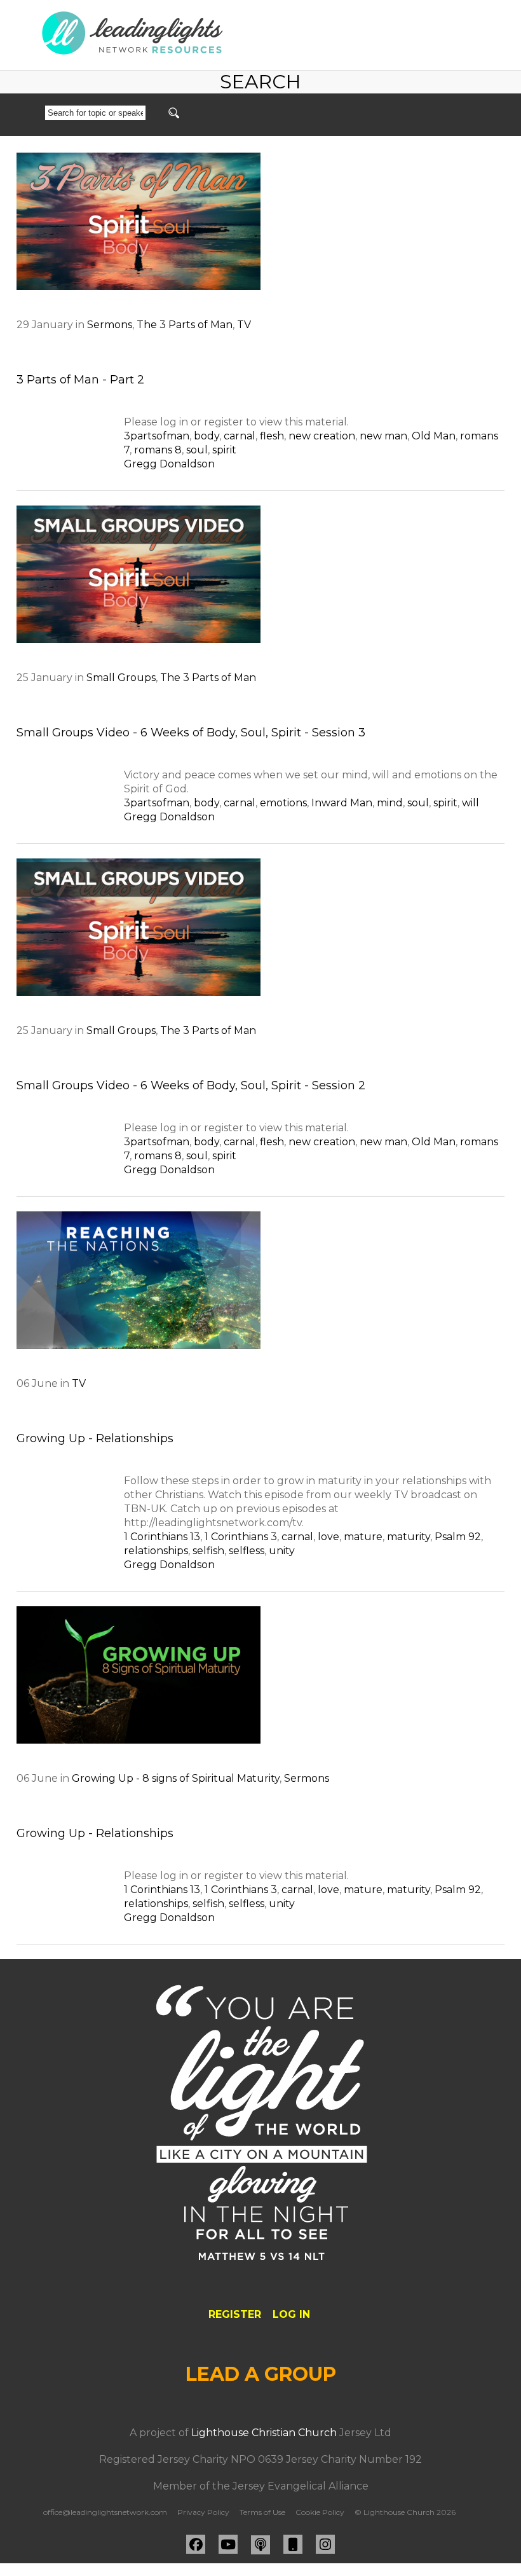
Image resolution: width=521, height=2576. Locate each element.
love (328, 1537)
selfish (208, 1551)
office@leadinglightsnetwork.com (105, 2512)
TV (244, 325)
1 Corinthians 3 (241, 1537)
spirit (224, 450)
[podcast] (260, 2545)
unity (282, 1551)
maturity (409, 1537)
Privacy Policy (203, 2512)
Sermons (110, 325)
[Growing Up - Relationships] (139, 1280)
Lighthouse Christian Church (264, 2433)
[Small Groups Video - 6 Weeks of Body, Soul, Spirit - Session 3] (139, 574)
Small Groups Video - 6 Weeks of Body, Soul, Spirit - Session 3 (191, 733)
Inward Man (342, 803)
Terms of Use (262, 2512)
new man (383, 436)
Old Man (434, 436)
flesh (272, 436)
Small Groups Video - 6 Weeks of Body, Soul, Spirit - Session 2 (191, 1085)
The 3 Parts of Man (185, 325)
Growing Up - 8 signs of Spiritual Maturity (176, 1778)
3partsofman (157, 436)
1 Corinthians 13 (162, 1537)
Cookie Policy (320, 2512)
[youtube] (228, 2544)
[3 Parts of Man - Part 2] (139, 221)
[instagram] (325, 2544)
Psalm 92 (458, 1537)
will (470, 803)
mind (390, 803)
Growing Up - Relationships (95, 1438)
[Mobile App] (293, 2544)
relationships (156, 1551)
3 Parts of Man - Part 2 (80, 380)
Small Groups (121, 678)
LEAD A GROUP (261, 2374)
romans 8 (158, 450)
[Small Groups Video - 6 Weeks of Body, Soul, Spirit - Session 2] (139, 927)
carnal (240, 436)
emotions (283, 803)
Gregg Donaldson (169, 464)
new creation (322, 436)
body (206, 436)
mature (363, 1537)
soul (197, 450)
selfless (247, 1551)
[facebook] (196, 2544)
